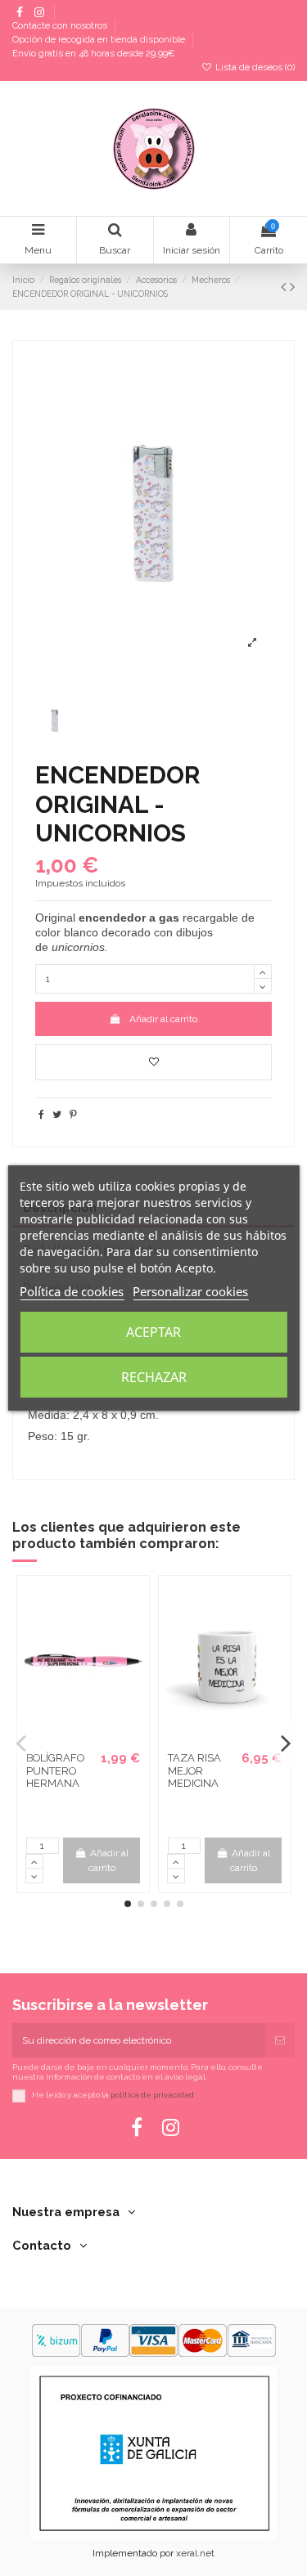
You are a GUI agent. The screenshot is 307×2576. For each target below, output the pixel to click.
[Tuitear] (57, 1115)
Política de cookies (72, 1291)
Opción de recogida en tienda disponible (100, 40)
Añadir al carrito (163, 1019)
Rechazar (154, 1377)
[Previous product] (285, 287)
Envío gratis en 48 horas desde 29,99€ (93, 54)
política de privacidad (152, 2095)
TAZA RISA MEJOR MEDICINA (194, 1770)
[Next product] (292, 287)
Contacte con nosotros (61, 27)
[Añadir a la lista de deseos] (153, 1062)
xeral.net (195, 2553)
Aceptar (153, 1332)
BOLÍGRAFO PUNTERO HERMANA (55, 1770)
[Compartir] (41, 1115)
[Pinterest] (73, 1115)
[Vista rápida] (93, 1739)
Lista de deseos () (254, 67)
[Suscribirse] (280, 2040)
